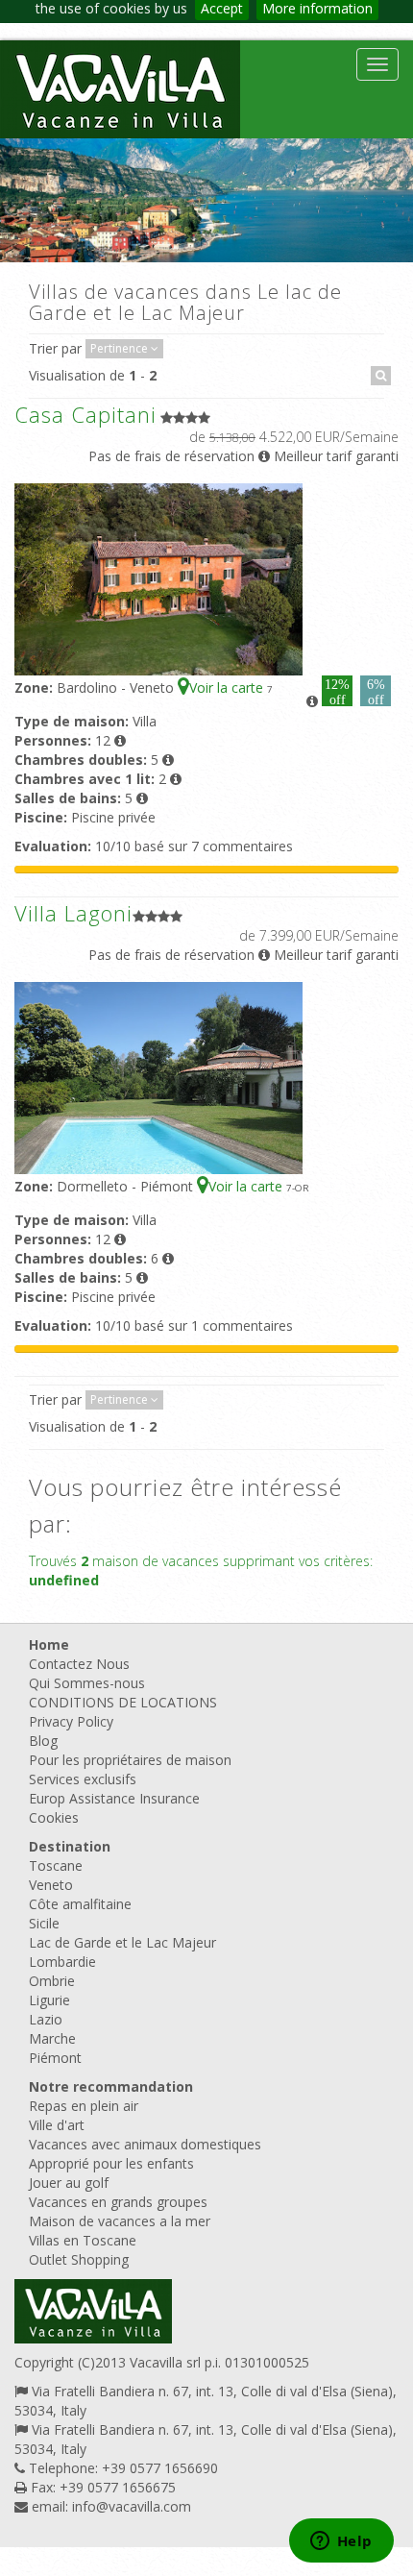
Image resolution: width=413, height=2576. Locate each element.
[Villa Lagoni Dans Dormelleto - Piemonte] (158, 1077)
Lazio (46, 2019)
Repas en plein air (84, 2106)
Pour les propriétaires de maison (130, 1760)
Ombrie (52, 1981)
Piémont (55, 2058)
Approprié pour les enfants (111, 2163)
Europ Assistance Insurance (114, 1798)
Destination (70, 1846)
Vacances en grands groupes (118, 2202)
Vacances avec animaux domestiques (145, 2144)
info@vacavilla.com (132, 2506)
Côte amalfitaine (80, 1904)
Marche (52, 2038)
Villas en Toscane (83, 2240)
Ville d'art (57, 2125)
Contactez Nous (79, 1664)
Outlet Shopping (79, 2259)
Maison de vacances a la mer (120, 2221)
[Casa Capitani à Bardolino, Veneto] (158, 578)
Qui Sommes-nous (87, 1683)
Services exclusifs (83, 1779)
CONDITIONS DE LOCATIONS (123, 1702)
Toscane (56, 1865)
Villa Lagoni (73, 913)
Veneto (51, 1885)
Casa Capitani (85, 414)
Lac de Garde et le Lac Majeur (122, 1942)
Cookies (54, 1817)
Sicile (44, 1923)
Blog (43, 1741)
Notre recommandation (111, 2086)
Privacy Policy (71, 1721)
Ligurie (49, 2000)
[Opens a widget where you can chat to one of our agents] (341, 2542)
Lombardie (62, 1962)
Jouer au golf (69, 2183)
